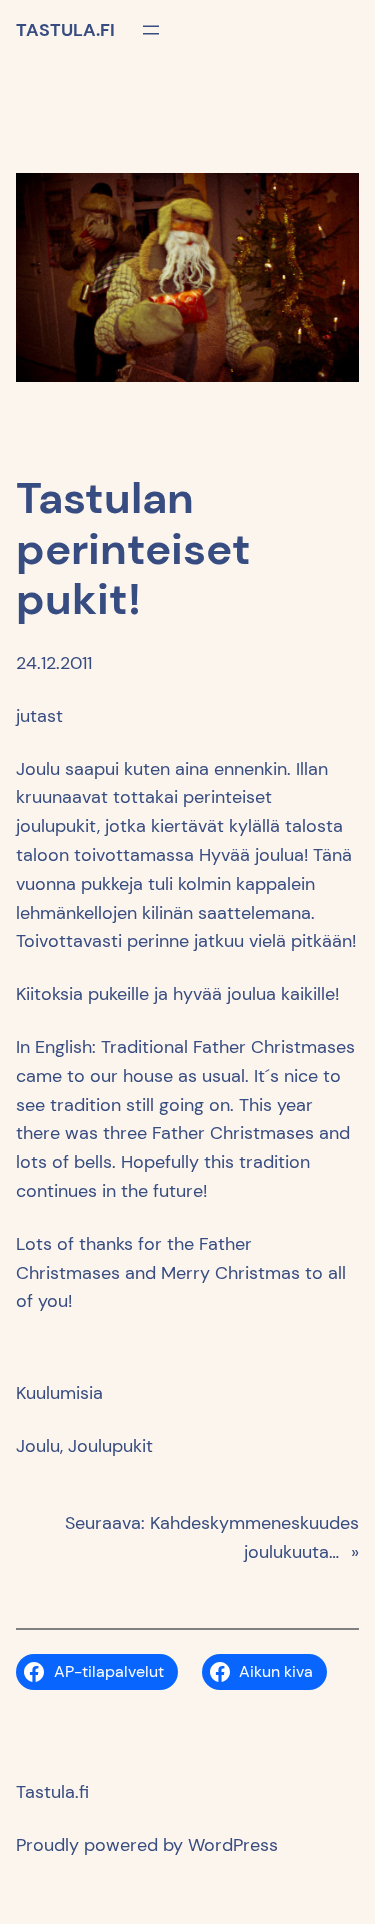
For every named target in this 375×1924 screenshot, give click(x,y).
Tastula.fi (65, 30)
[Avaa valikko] (151, 30)
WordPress (233, 1845)
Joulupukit (110, 1446)
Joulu (38, 1446)
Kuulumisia (59, 1393)
